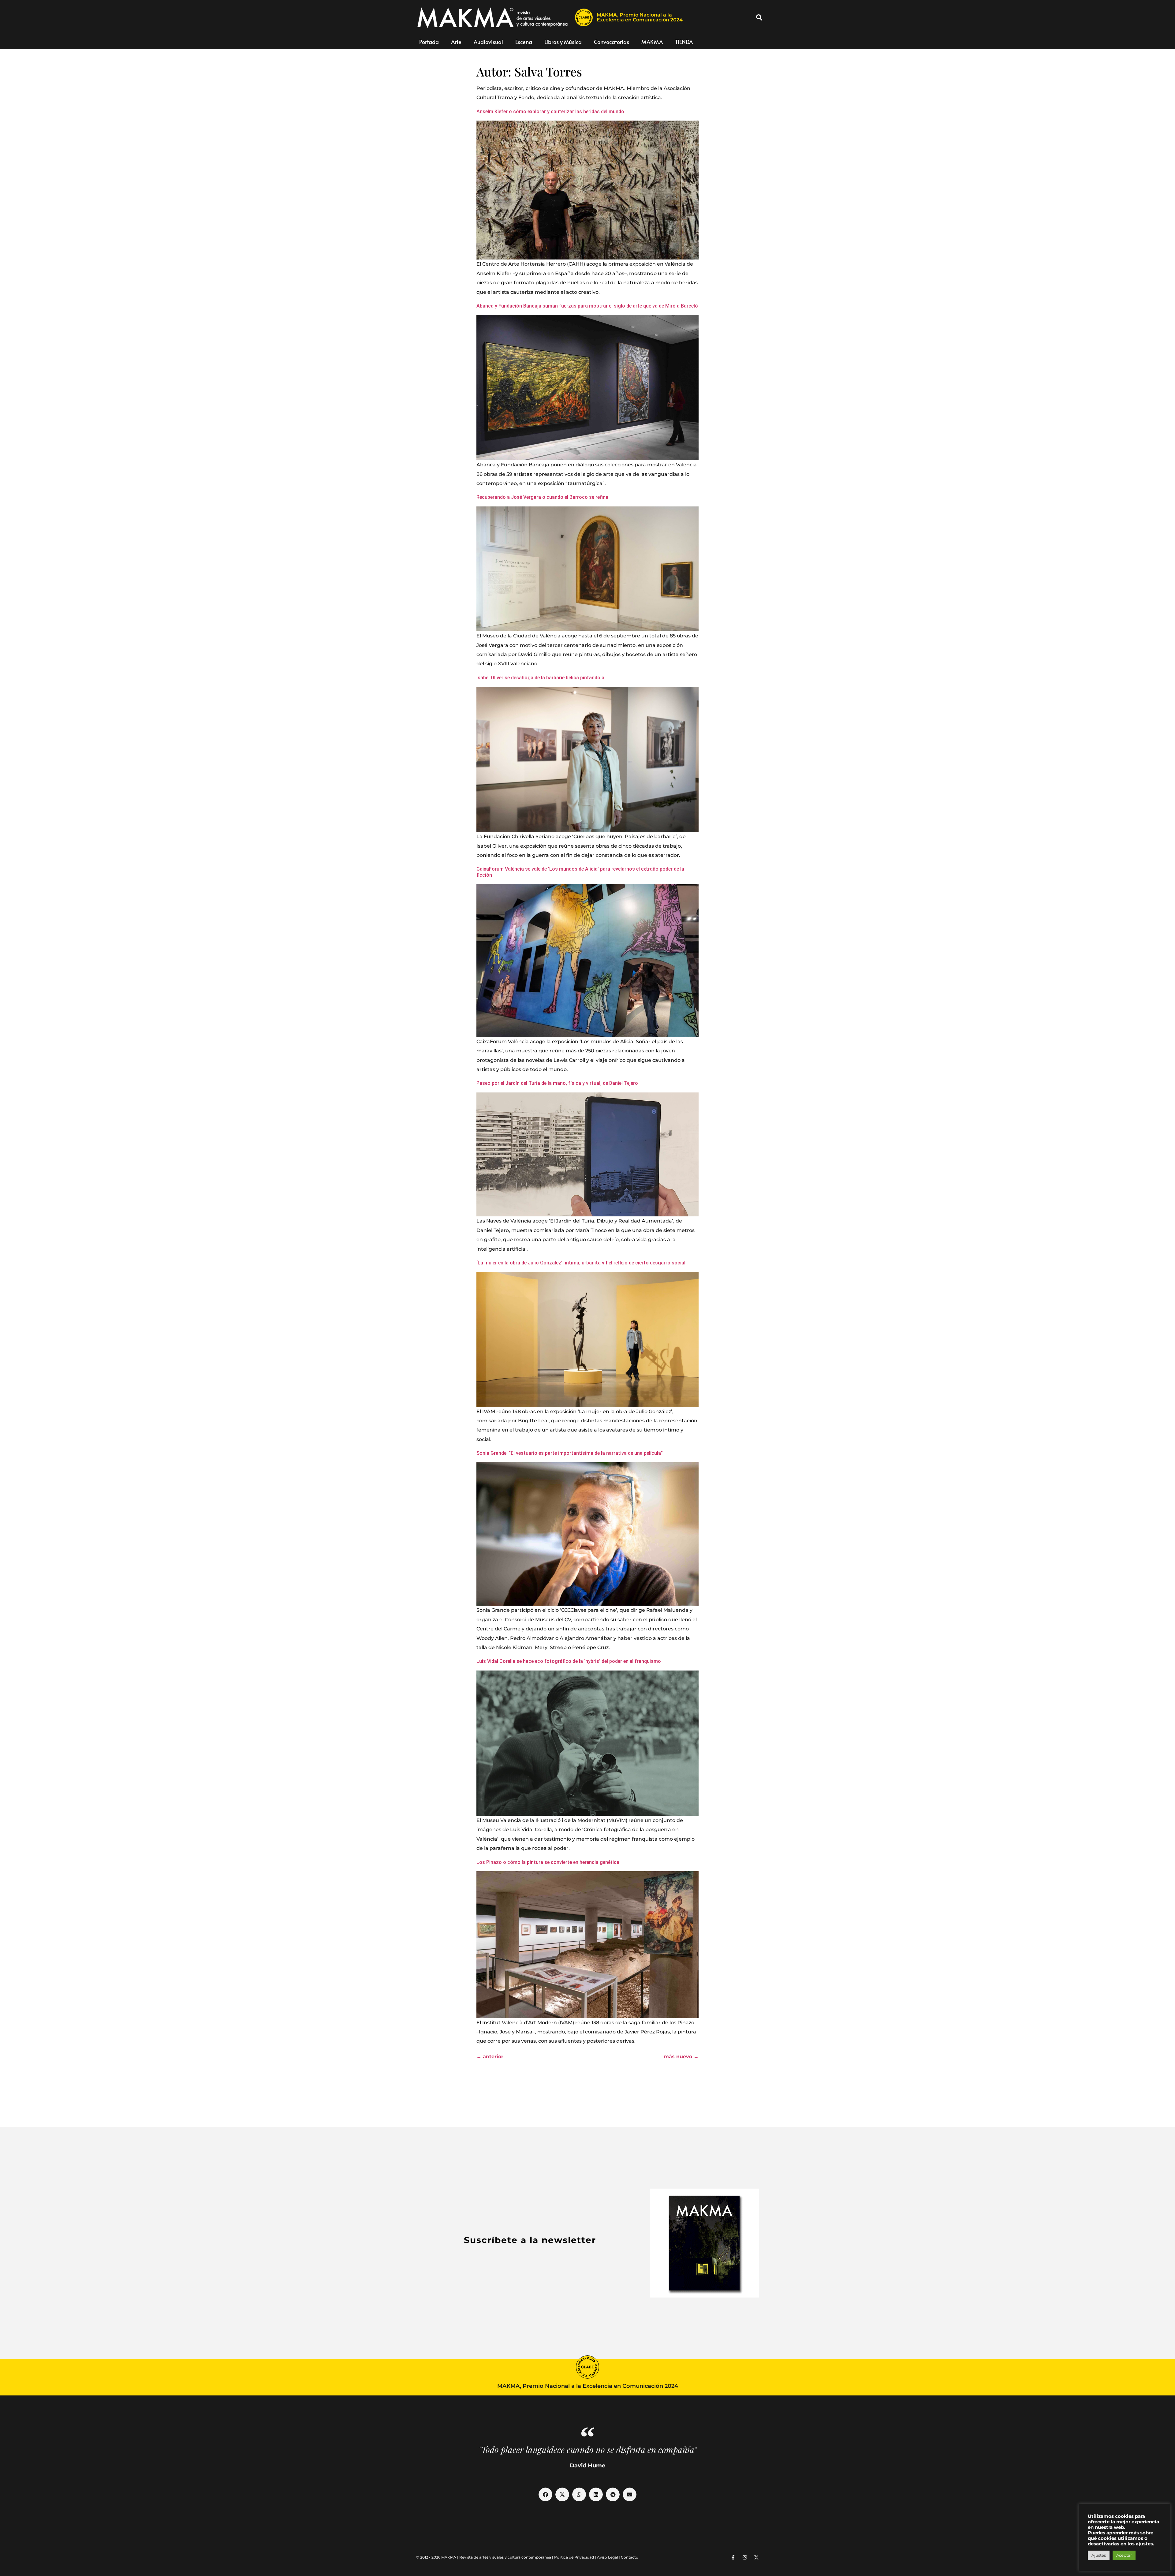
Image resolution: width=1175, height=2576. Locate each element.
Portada (429, 42)
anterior (490, 2057)
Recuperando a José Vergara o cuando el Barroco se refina (542, 497)
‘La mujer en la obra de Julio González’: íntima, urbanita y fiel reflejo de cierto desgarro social (581, 1263)
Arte (456, 42)
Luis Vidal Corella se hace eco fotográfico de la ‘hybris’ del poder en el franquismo (569, 1661)
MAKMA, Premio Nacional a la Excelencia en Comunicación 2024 (640, 17)
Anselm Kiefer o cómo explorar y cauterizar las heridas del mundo (550, 112)
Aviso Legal (607, 2557)
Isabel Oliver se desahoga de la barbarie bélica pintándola (540, 678)
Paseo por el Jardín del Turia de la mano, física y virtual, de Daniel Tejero (557, 1083)
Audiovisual (488, 42)
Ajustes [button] (1099, 2555)
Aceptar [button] (1124, 2555)
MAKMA (652, 42)
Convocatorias (612, 42)
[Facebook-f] (733, 2557)
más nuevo (681, 2057)
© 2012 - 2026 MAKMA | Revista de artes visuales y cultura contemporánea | (485, 2557)
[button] (759, 17)
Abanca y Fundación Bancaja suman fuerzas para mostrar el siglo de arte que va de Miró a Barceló (587, 306)
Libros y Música (563, 42)
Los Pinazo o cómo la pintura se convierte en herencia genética (548, 1862)
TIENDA (684, 42)
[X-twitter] (756, 2557)
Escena (524, 42)
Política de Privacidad (574, 2557)
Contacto (630, 2557)
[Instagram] (745, 2557)
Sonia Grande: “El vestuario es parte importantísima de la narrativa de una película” (570, 1453)
